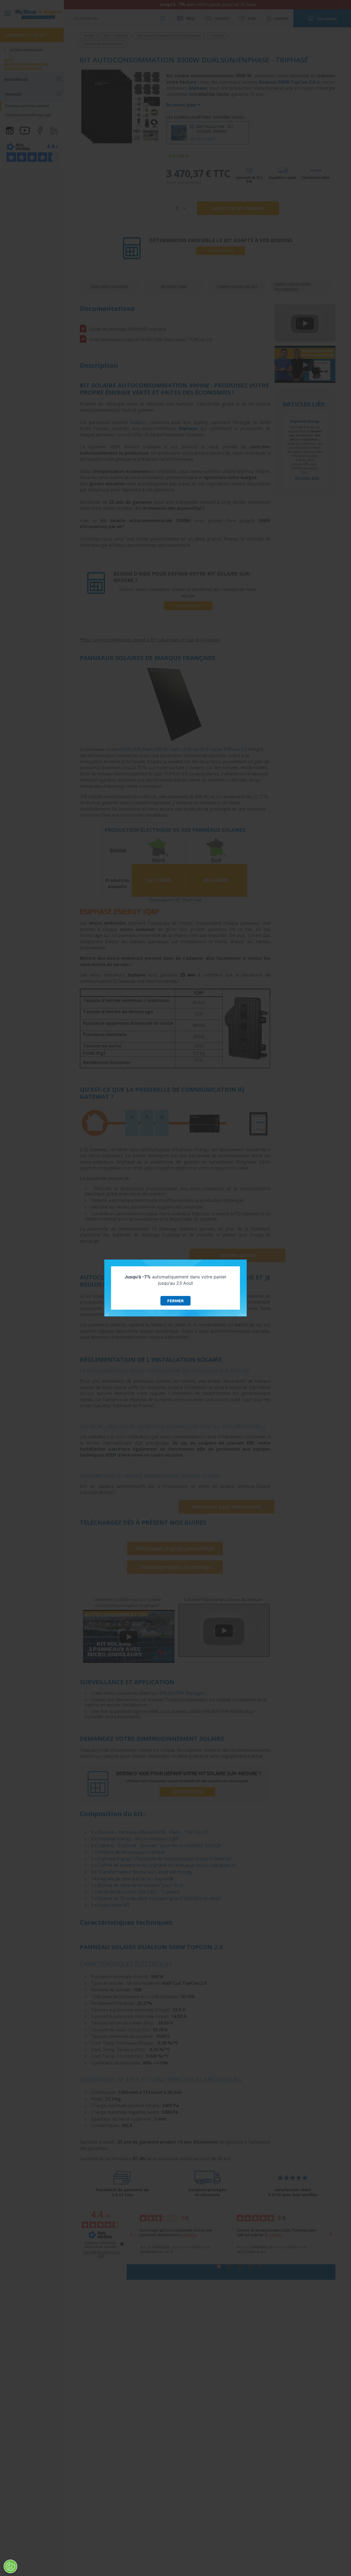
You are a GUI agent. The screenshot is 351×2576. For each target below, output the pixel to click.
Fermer (175, 1301)
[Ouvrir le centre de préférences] (10, 2566)
